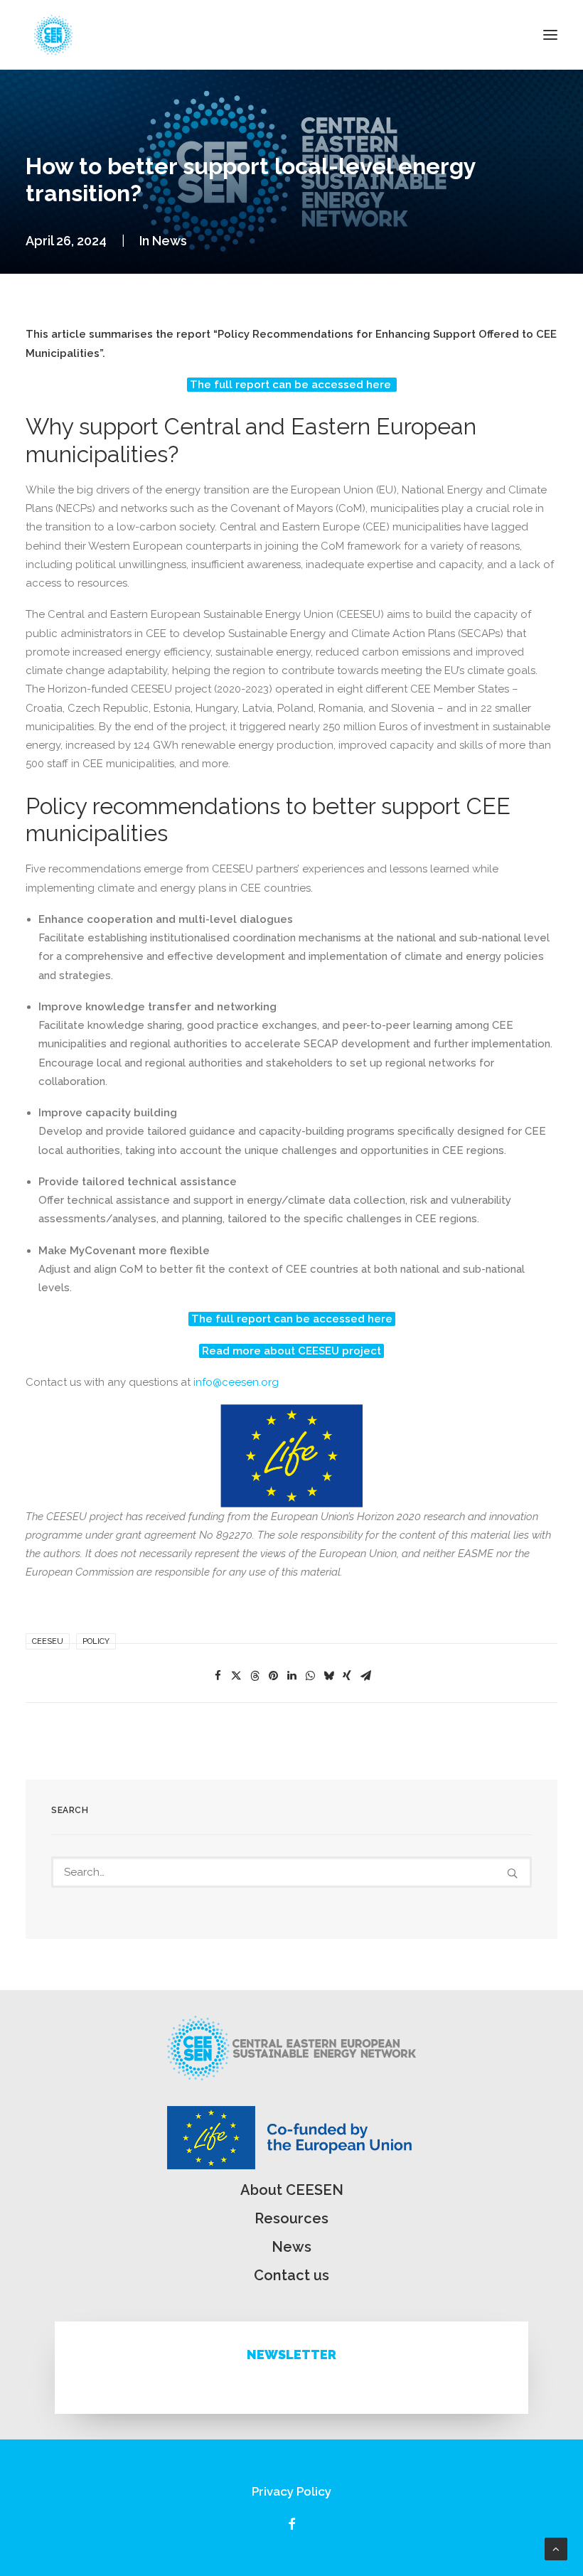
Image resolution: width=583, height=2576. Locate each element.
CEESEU (48, 1641)
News (170, 241)
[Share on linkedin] (291, 1676)
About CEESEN (292, 2190)
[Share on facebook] (218, 1676)
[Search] (291, 1872)
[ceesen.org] (53, 35)
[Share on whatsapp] (310, 1676)
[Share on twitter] (236, 1676)
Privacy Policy (291, 2491)
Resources (291, 2218)
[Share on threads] (255, 1676)
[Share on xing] (347, 1676)
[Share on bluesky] (328, 1676)
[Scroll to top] (556, 2548)
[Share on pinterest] (273, 1676)
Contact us (291, 2275)
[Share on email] (365, 1676)
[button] (550, 35)
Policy (96, 1641)
